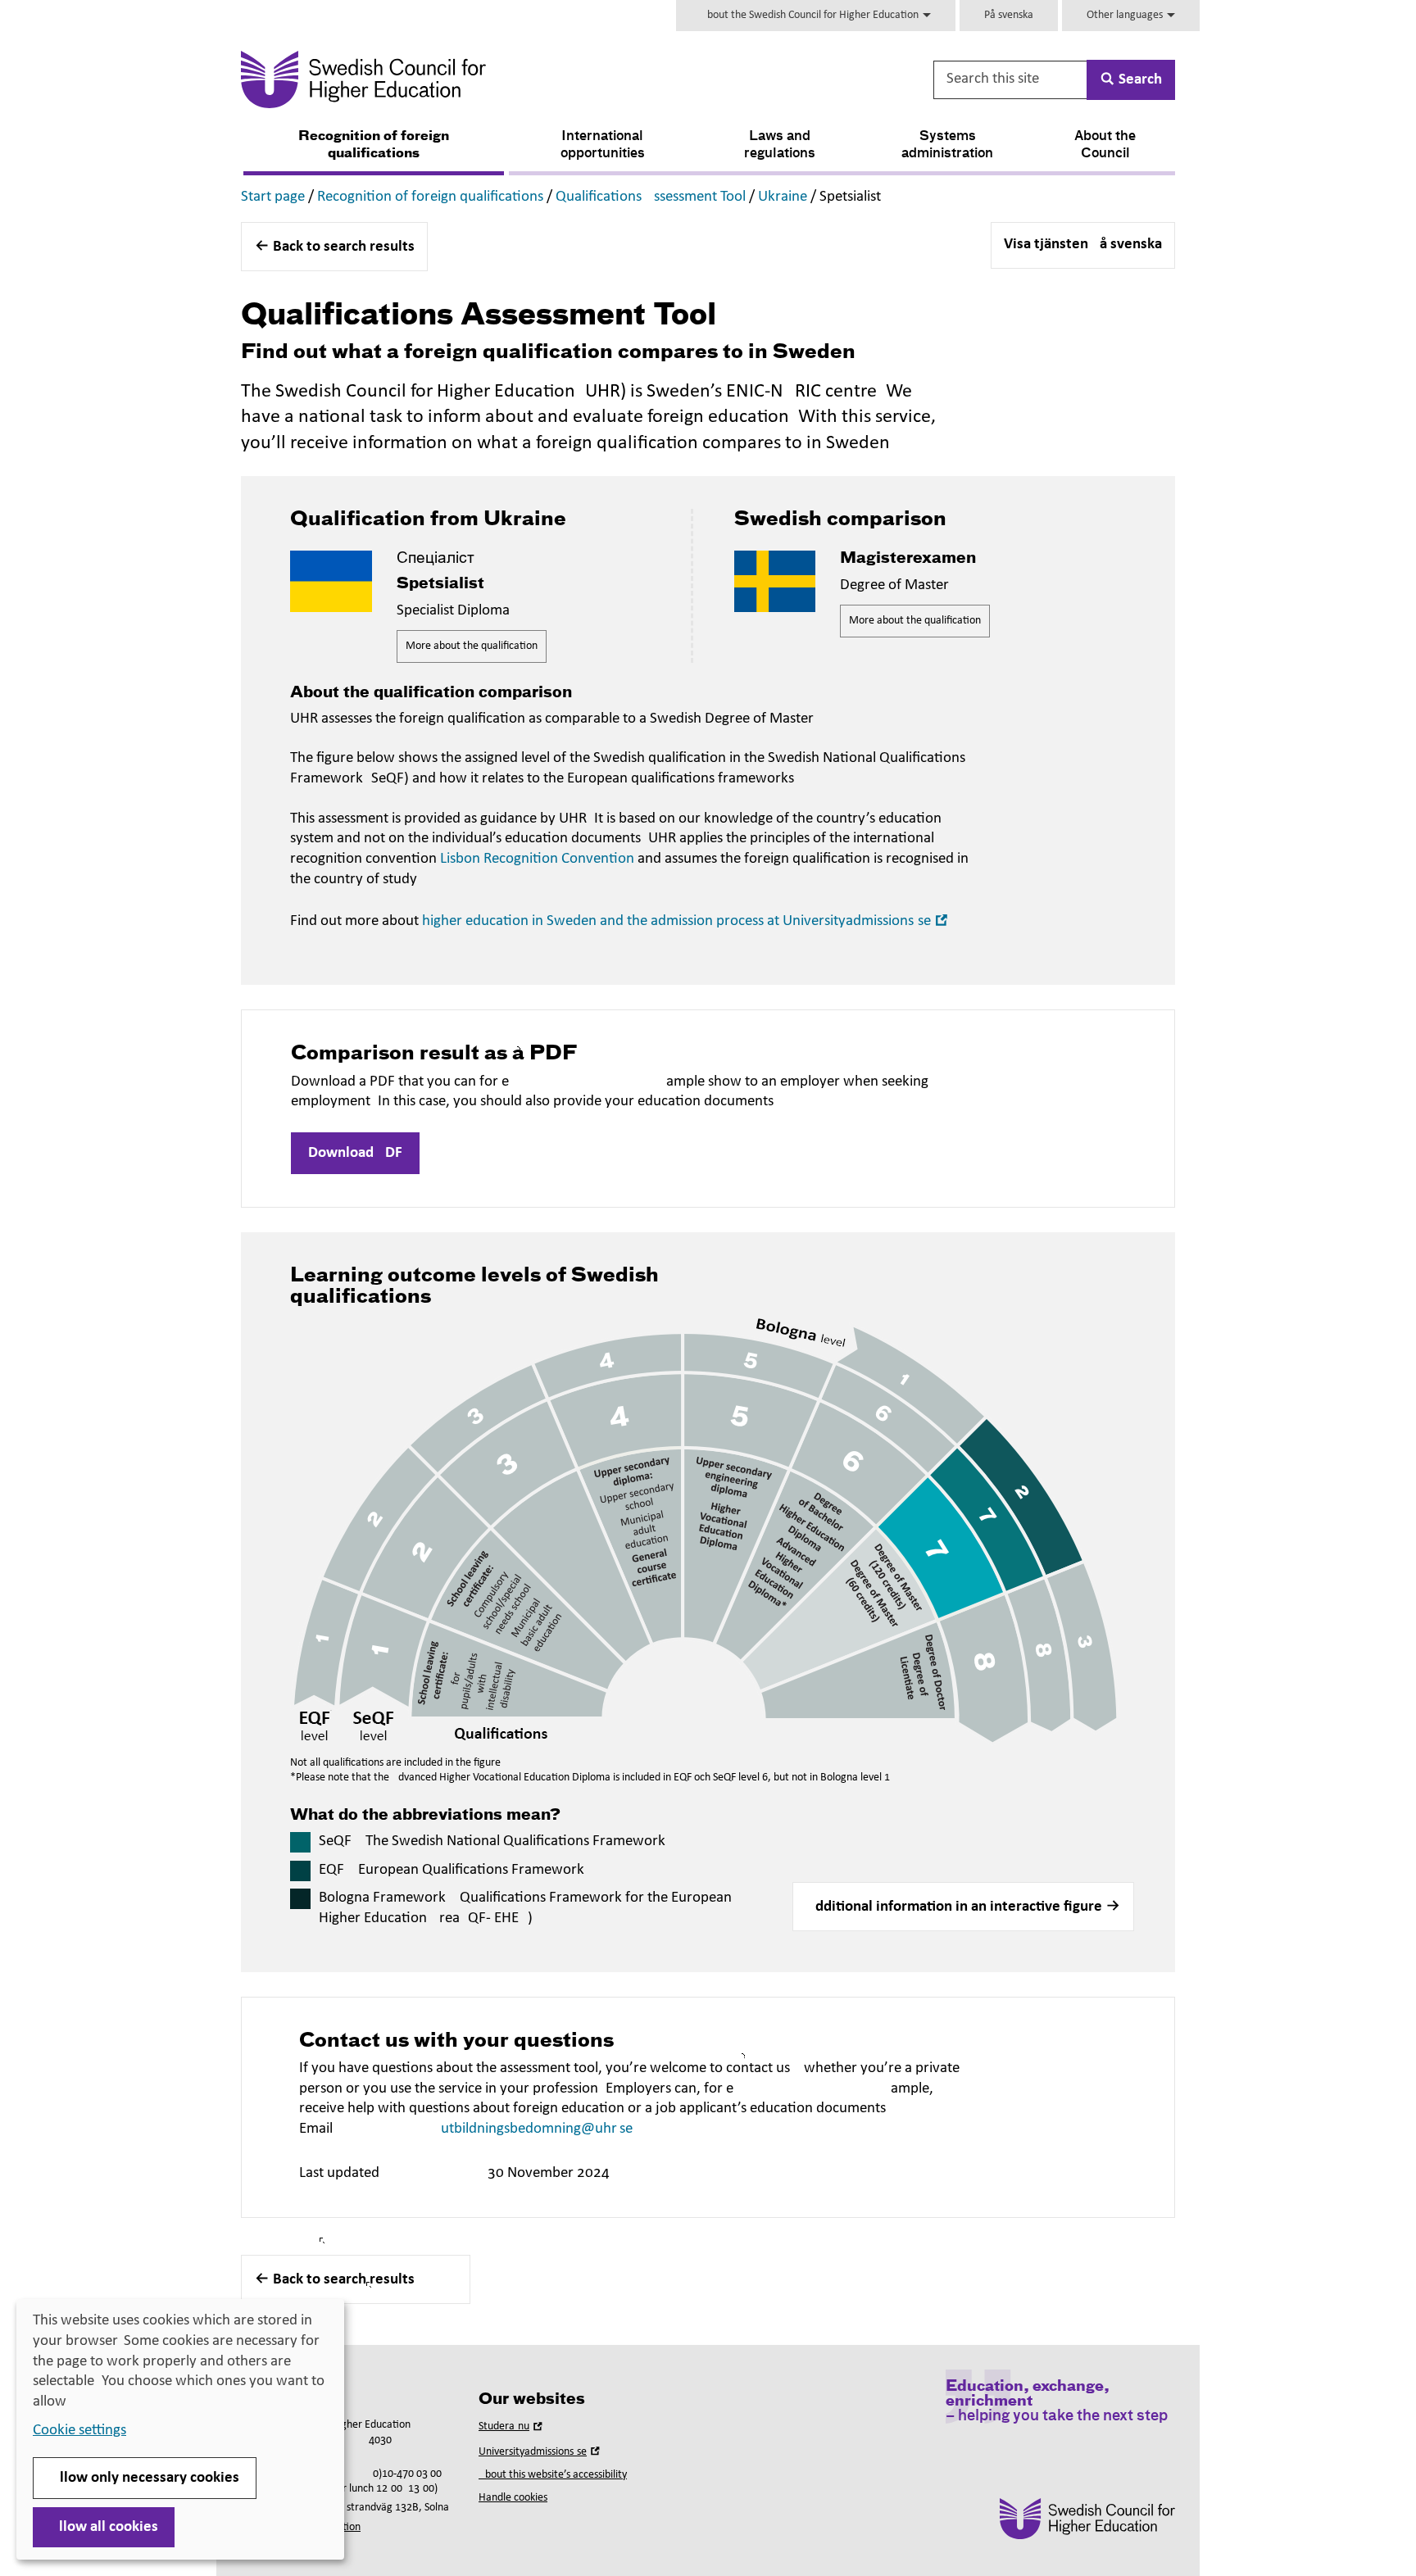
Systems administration (947, 145)
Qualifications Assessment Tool (651, 197)
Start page (273, 197)
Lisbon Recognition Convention (537, 859)
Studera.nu (512, 2426)
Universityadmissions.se (541, 2452)
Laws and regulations (780, 145)
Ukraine (783, 197)
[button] (963, 1907)
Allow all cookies (104, 2527)
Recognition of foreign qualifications (374, 145)
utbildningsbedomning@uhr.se (537, 2129)
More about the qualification (472, 646)
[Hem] (525, 79)
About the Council (1105, 145)
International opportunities (603, 145)
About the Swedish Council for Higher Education (811, 15)
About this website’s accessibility (553, 2475)
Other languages (1126, 15)
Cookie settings (79, 2431)
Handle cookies (513, 2498)
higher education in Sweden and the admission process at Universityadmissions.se (687, 921)
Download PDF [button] (355, 1153)
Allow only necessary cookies (145, 2478)
